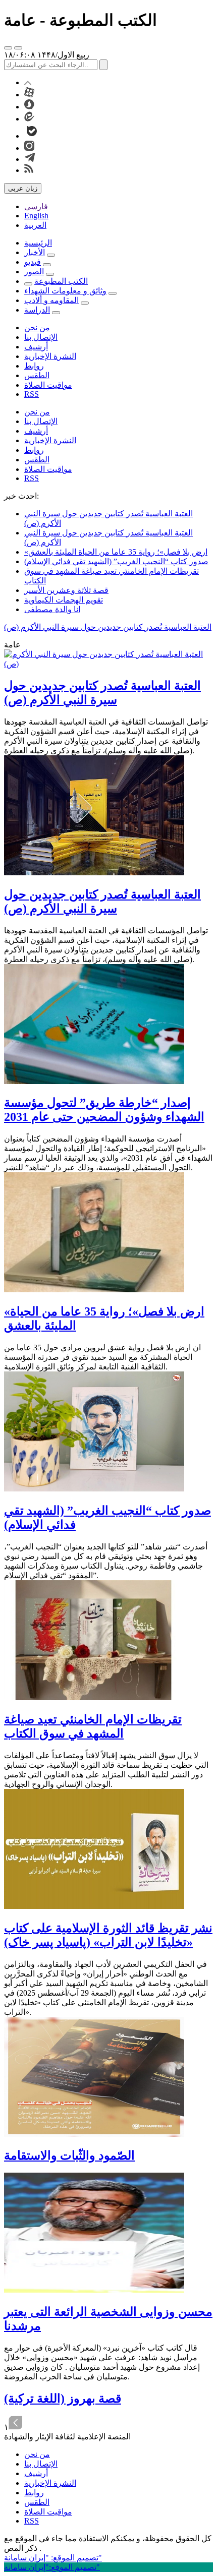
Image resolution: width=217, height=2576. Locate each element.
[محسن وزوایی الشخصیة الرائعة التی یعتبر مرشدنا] (94, 2290)
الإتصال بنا (41, 337)
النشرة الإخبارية (50, 356)
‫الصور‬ (34, 272)
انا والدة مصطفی (52, 609)
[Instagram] (29, 148)
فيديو (33, 262)
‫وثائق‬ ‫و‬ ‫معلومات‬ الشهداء (65, 291)
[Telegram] (30, 159)
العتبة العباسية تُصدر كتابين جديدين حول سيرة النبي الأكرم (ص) (108, 627)
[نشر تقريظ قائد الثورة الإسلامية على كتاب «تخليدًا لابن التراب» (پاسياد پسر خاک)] (94, 1906)
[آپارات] (29, 95)
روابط (34, 366)
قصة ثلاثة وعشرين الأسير (66, 590)
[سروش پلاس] (29, 107)
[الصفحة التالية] (16, 2427)
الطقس (37, 375)
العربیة (35, 225)
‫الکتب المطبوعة (61, 281)
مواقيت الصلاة (48, 385)
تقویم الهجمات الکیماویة (64, 600)
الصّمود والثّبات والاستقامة (69, 2155)
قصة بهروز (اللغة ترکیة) (63, 2399)
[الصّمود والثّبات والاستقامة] (94, 2134)
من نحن (37, 327)
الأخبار (35, 252)
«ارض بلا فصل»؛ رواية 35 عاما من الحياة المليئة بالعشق (116, 552)
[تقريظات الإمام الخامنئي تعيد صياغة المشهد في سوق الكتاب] (94, 1697)
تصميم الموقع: (53, 2558)
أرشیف (36, 347)
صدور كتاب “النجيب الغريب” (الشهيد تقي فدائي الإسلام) (116, 561)
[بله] (32, 136)
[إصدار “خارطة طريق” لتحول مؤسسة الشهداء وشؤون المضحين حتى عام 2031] (94, 1081)
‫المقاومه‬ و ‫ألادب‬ (51, 300)
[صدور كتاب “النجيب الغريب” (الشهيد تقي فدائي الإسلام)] (94, 1489)
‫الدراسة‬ (37, 310)
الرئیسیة (38, 243)
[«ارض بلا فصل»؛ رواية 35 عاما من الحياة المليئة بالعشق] (94, 1290)
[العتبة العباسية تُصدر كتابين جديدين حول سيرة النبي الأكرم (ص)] (108, 664)
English (36, 216)
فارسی (36, 206)
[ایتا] (29, 119)
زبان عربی (23, 188)
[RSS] (29, 170)
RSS (32, 394)
